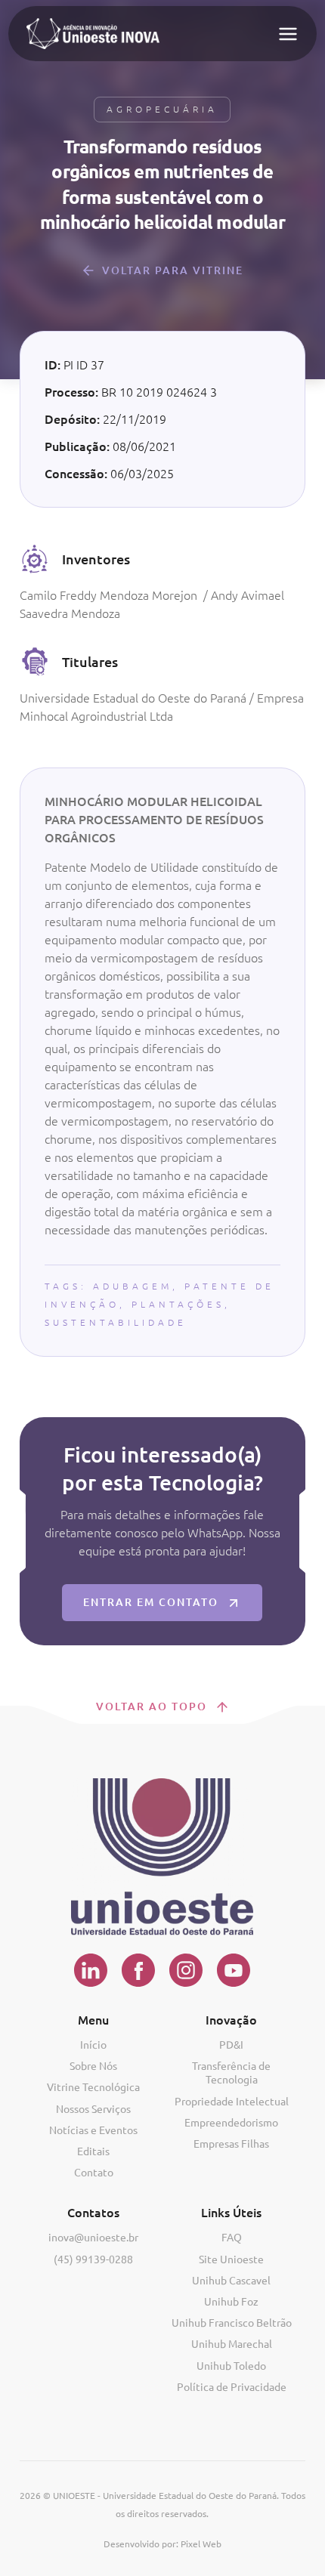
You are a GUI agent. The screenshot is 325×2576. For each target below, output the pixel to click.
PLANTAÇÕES (178, 1304)
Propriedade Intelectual (232, 2102)
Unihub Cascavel (231, 2281)
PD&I (231, 2045)
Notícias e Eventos (93, 2130)
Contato (94, 2173)
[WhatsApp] (296, 2564)
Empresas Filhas (231, 2144)
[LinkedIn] (91, 1970)
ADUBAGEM (133, 1286)
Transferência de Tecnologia (231, 2073)
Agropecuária (162, 109)
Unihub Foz (231, 2302)
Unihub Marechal (232, 2344)
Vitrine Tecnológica (93, 2087)
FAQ (232, 2238)
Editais (93, 2151)
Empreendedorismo (231, 2123)
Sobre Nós (93, 2066)
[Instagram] (186, 1970)
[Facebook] (139, 1970)
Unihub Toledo (231, 2366)
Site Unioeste (231, 2259)
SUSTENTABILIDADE (116, 1322)
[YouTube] (234, 1970)
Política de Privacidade (232, 2387)
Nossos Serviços (93, 2109)
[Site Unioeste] (162, 1857)
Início (93, 2045)
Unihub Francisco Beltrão (232, 2323)
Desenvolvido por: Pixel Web (162, 2544)
